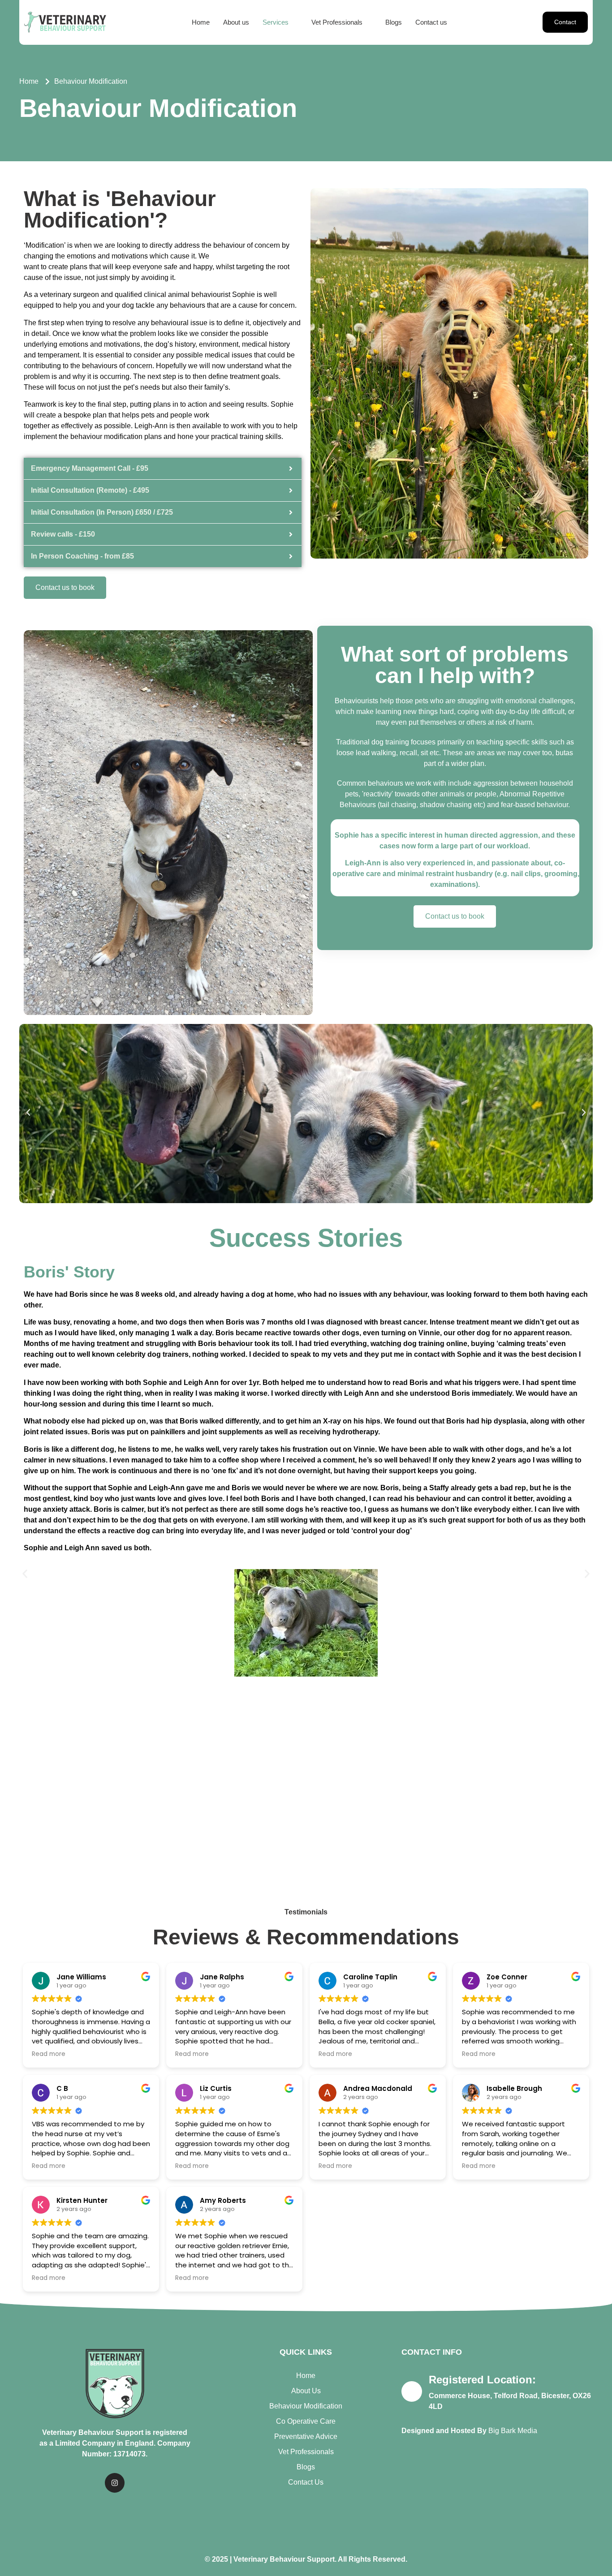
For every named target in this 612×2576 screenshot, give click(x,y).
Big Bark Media (513, 2431)
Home (201, 22)
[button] (280, 22)
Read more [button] (49, 2054)
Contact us (431, 22)
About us (236, 22)
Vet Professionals (337, 22)
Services (276, 22)
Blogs (394, 22)
